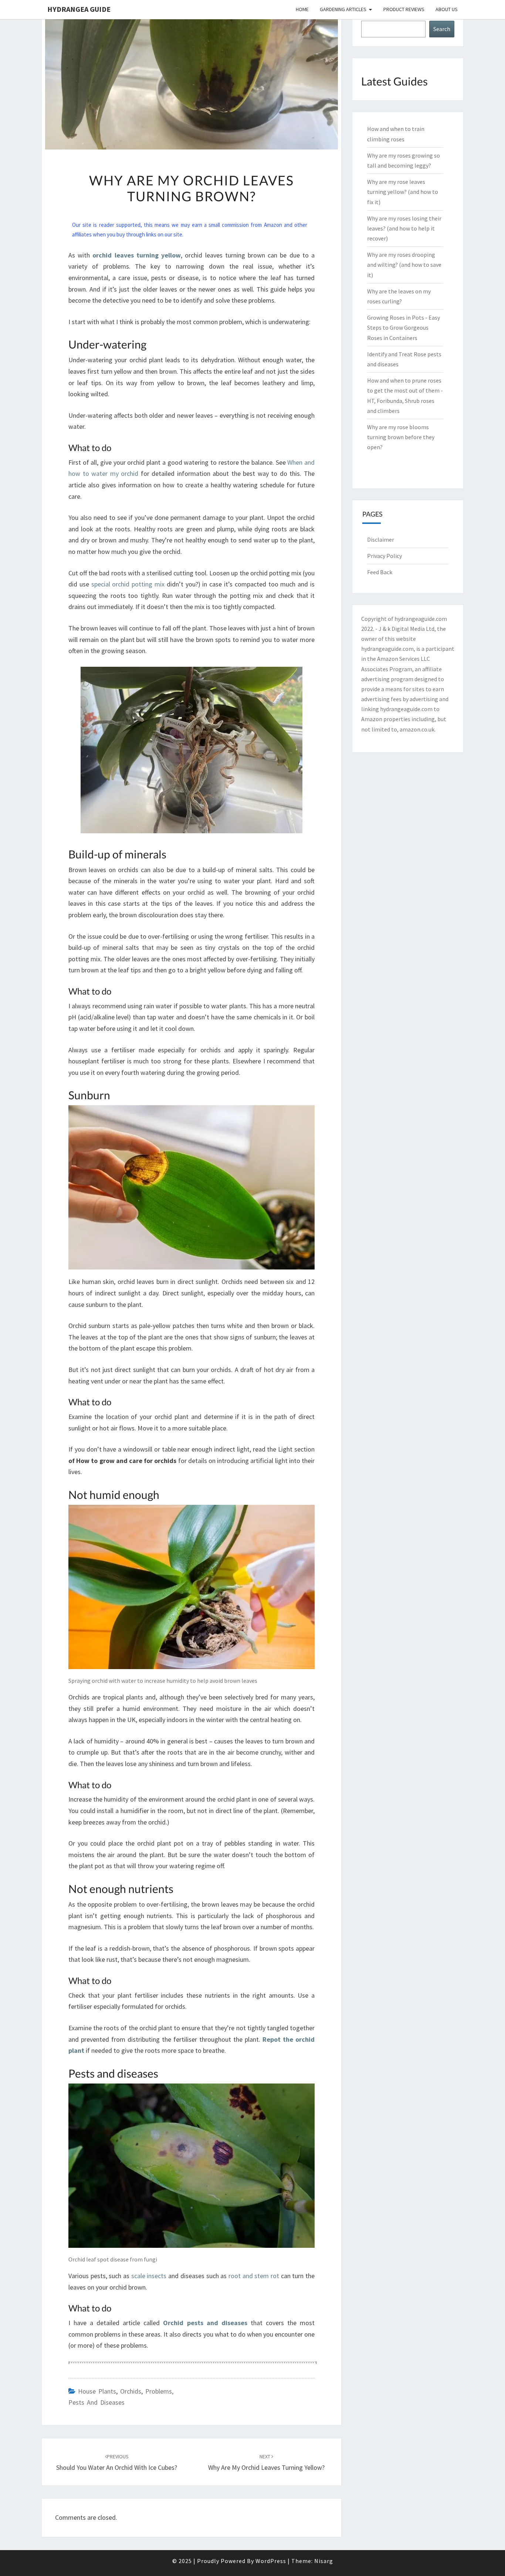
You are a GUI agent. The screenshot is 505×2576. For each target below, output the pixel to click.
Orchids (131, 2391)
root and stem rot (254, 2276)
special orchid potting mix (128, 584)
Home (302, 9)
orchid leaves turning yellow (137, 255)
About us (447, 9)
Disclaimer (381, 539)
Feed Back (380, 572)
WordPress (271, 2561)
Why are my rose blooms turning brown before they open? (401, 437)
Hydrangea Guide (79, 9)
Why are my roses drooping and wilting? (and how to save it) (404, 265)
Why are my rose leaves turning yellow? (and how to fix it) (403, 192)
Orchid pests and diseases (205, 2323)
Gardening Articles (343, 9)
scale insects (149, 2276)
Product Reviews (404, 9)
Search (442, 29)
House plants (97, 2391)
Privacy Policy (384, 556)
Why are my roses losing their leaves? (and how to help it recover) (404, 228)
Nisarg (324, 2561)
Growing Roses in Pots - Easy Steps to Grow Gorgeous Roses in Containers (404, 327)
